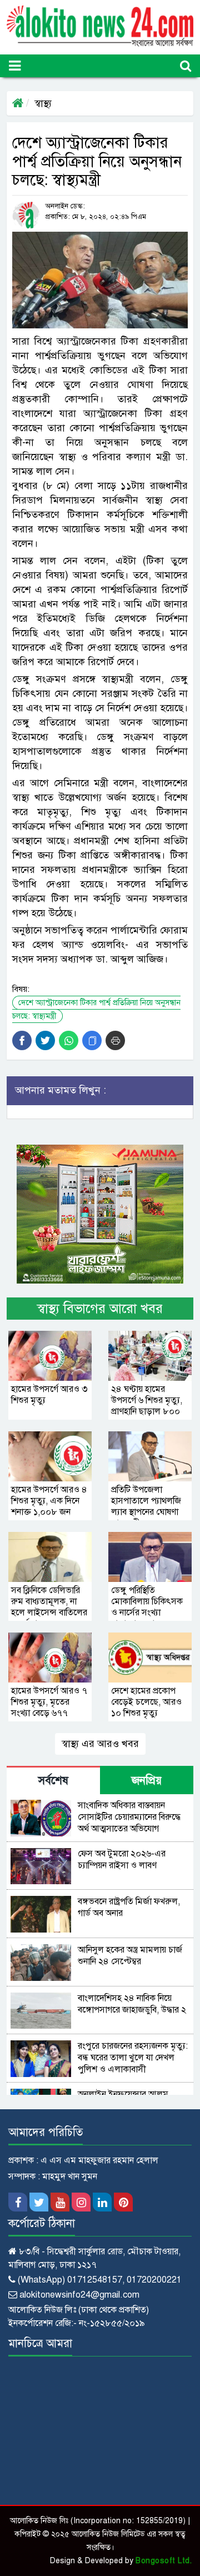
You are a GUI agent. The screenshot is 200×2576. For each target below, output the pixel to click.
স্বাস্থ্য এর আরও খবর (100, 1744)
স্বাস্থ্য (43, 103)
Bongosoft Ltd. (164, 2561)
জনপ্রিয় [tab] (147, 1781)
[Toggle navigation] (15, 66)
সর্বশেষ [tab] (53, 1781)
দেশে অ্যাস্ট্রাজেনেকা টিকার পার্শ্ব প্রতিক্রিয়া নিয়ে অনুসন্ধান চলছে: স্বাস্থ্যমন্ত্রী (96, 1009)
